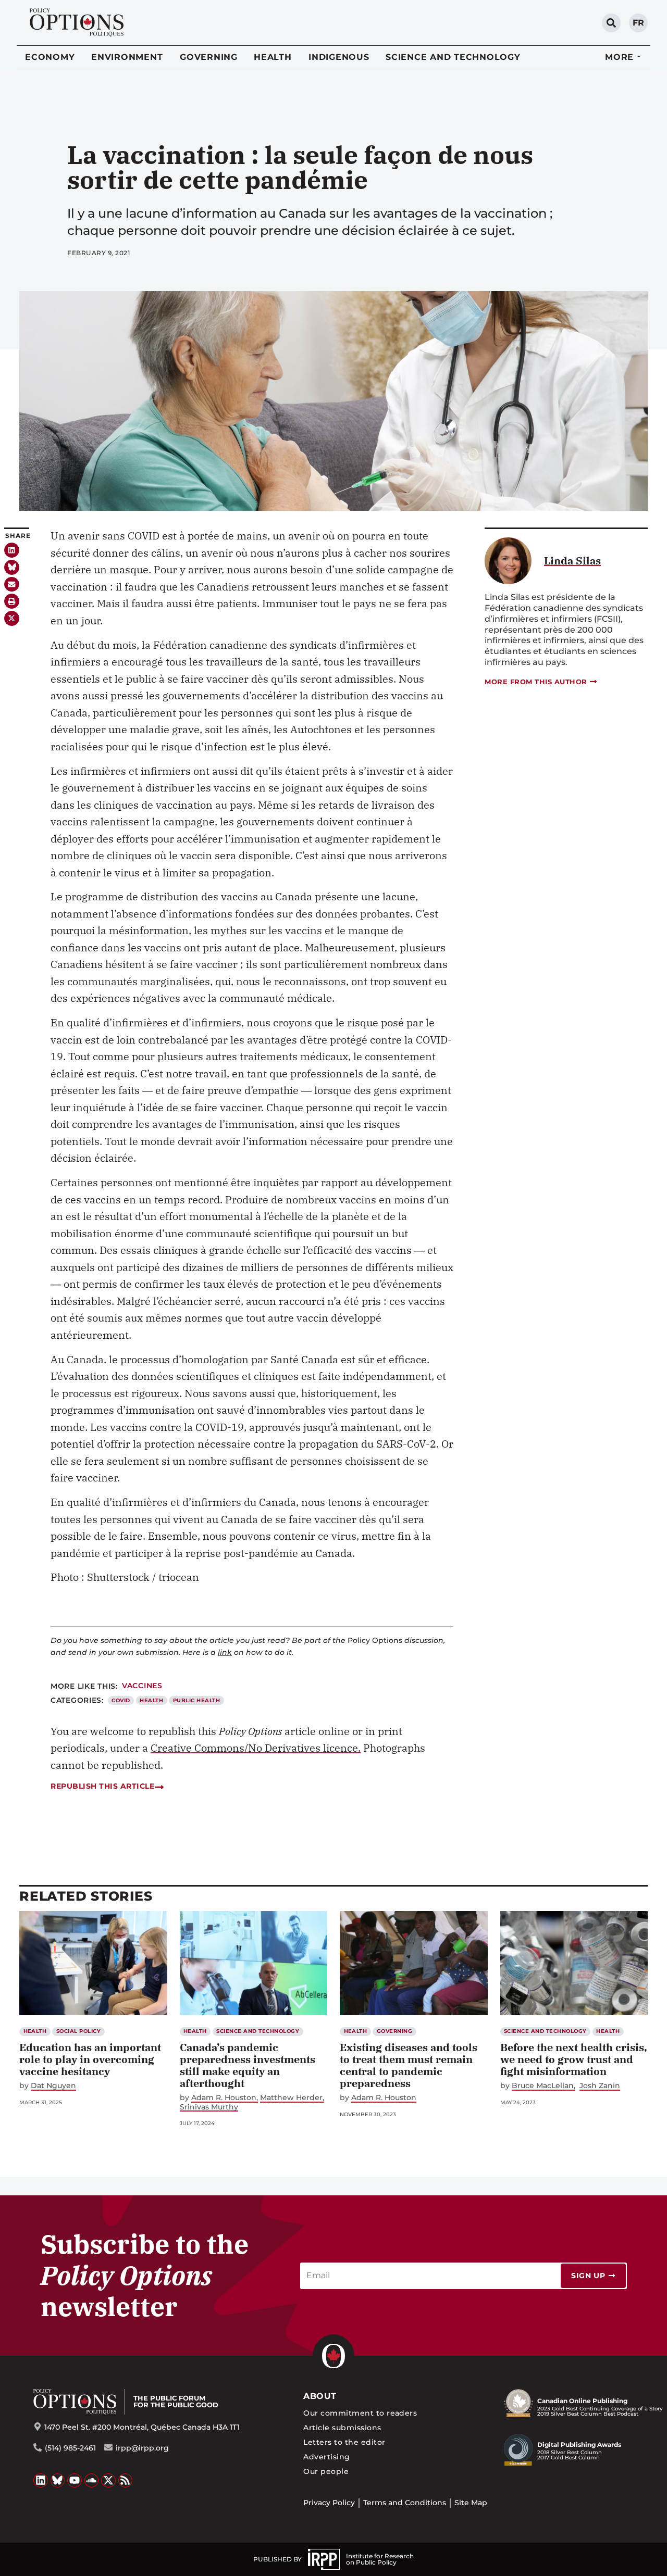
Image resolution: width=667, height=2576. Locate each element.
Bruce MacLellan (543, 2086)
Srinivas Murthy (209, 2107)
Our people (326, 2471)
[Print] (12, 601)
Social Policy (78, 2031)
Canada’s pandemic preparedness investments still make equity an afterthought (248, 2065)
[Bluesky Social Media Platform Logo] (58, 2481)
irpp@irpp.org (142, 2448)
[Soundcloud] (92, 2481)
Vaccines (142, 1686)
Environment (127, 57)
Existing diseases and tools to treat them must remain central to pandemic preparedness (409, 2065)
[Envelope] (12, 585)
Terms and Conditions (405, 2503)
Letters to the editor (344, 2442)
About (320, 2396)
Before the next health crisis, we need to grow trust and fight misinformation (574, 2059)
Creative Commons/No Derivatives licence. (256, 1748)
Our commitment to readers (360, 2413)
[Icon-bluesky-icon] (12, 567)
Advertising (326, 2457)
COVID (121, 1700)
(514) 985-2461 (70, 2448)
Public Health (196, 1700)
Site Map (471, 2503)
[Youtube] (75, 2481)
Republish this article (102, 1786)
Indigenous (339, 57)
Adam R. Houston (224, 2098)
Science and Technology (453, 57)
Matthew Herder (291, 2098)
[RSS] (126, 2481)
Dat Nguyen (53, 2086)
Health (273, 57)
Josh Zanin (600, 2086)
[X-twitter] (12, 618)
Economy (50, 57)
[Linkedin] (12, 550)
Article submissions (342, 2428)
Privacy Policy (329, 2503)
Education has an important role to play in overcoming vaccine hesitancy (90, 2059)
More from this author (536, 682)
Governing (209, 57)
